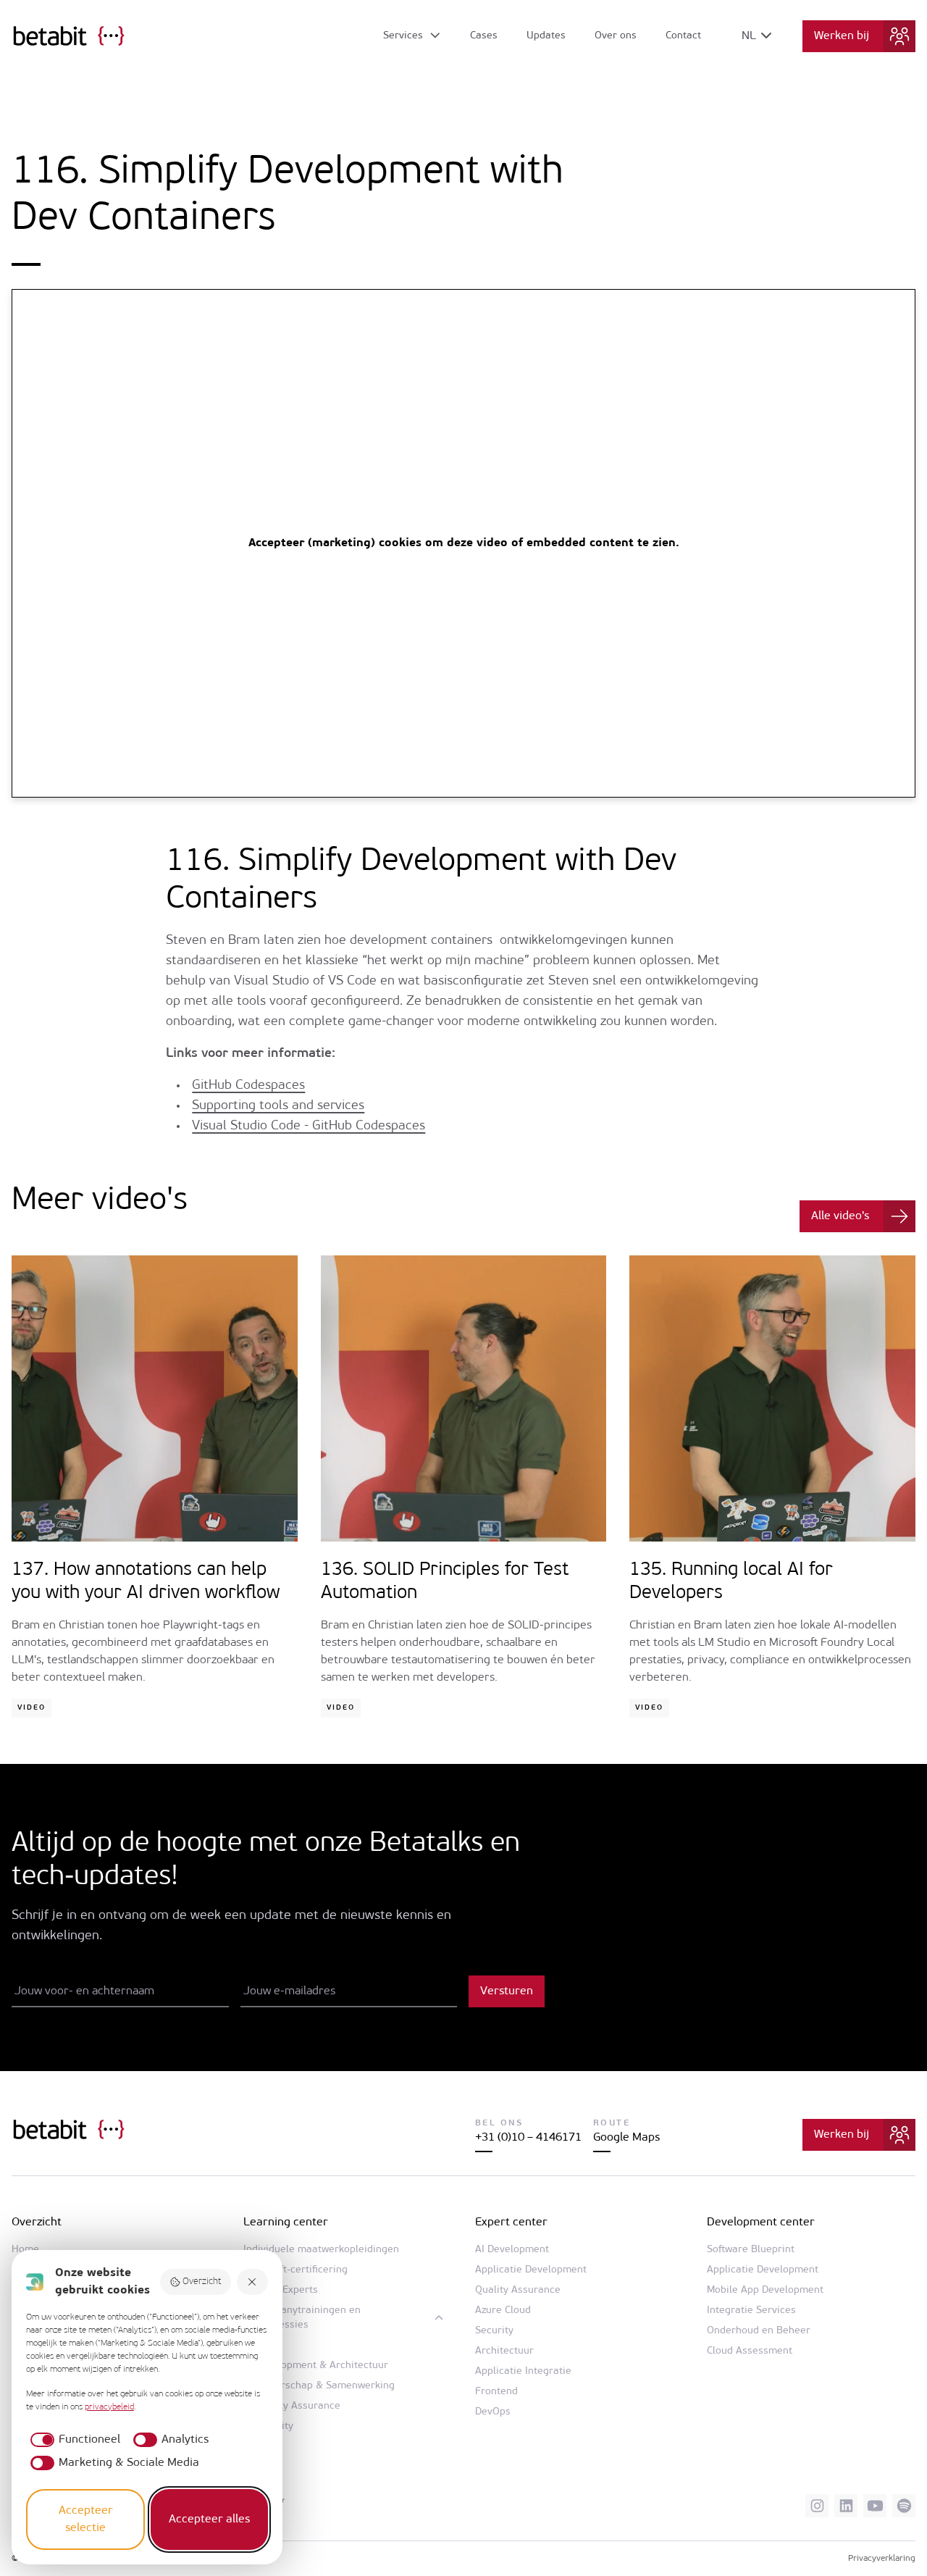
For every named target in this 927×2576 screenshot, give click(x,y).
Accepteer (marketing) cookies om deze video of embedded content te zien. (464, 543)
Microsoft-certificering (295, 2270)
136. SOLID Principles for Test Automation (445, 1582)
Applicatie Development (531, 2270)
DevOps (493, 2412)
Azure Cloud (503, 2311)
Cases (484, 36)
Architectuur (504, 2351)
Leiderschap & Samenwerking (325, 2386)
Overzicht (202, 2282)
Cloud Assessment (750, 2351)
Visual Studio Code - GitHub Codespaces (309, 1126)
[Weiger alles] (253, 2282)
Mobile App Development (765, 2290)
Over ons (616, 36)
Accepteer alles (209, 2519)
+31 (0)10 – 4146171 (528, 2138)
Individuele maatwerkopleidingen (321, 2250)
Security (494, 2331)
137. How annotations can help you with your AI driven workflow (146, 1582)
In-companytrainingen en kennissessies (302, 2318)
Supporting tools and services (278, 1106)
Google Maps (626, 2138)
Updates (546, 36)
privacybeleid (109, 2407)
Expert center (511, 2222)
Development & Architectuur (322, 2366)
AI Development (512, 2250)
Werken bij (842, 36)
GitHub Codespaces (248, 1086)
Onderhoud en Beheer (759, 2331)
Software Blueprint (751, 2250)
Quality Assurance (298, 2406)
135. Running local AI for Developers (731, 1582)
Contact (683, 36)
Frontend (496, 2392)
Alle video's (840, 1216)
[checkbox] (73, 2440)
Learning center (286, 2222)
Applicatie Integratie (523, 2371)
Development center (761, 2222)
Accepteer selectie (86, 2519)
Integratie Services (751, 2311)
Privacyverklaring (882, 2559)
